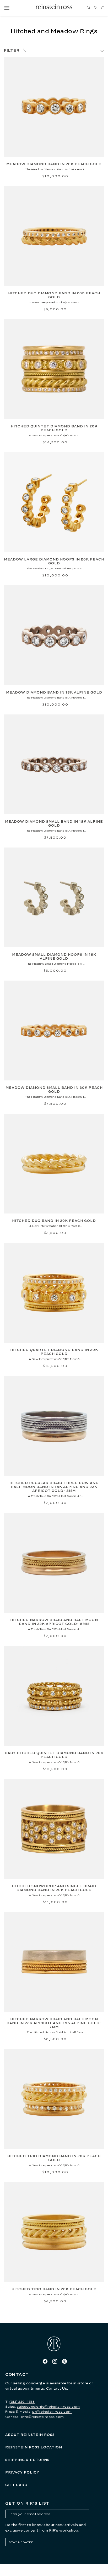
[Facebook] (45, 2361)
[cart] (103, 8)
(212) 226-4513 (22, 2402)
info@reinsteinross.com (43, 2417)
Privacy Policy (22, 2472)
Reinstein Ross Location (34, 2447)
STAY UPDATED (21, 2542)
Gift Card (16, 2485)
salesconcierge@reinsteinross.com (48, 2406)
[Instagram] (55, 2361)
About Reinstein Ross (30, 2435)
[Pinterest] (64, 2361)
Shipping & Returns (27, 2460)
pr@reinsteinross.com (52, 2411)
